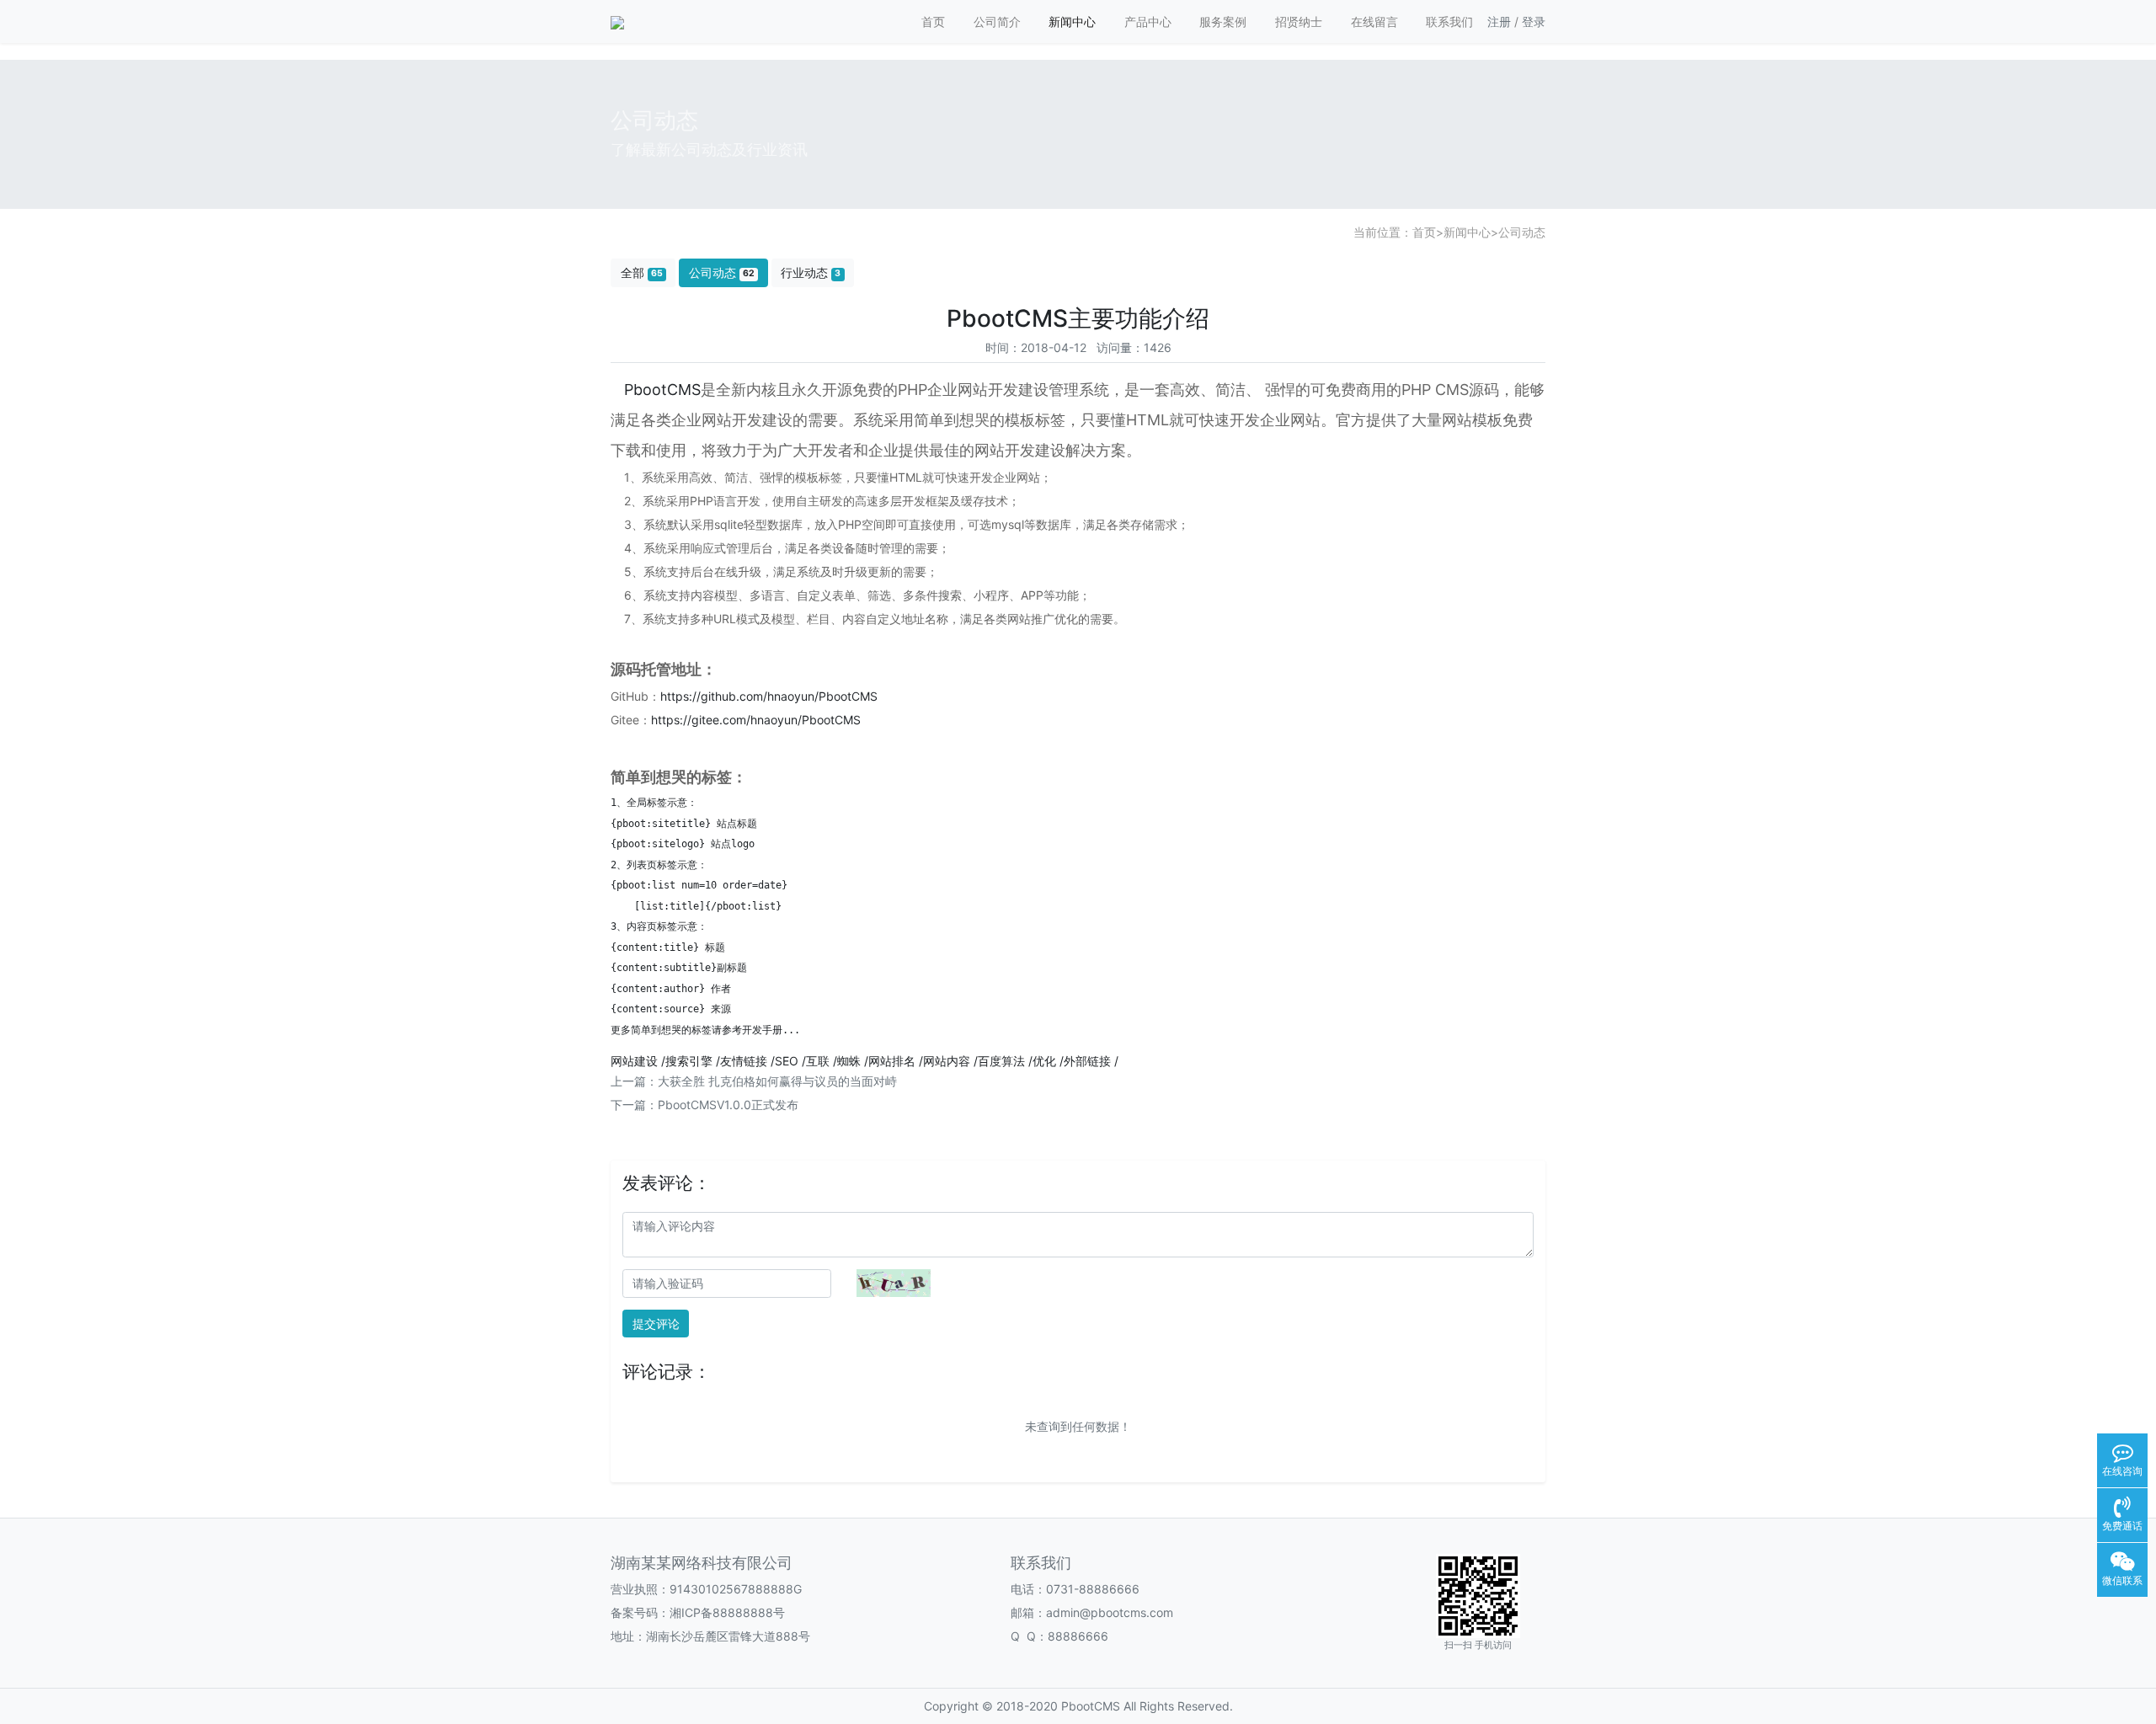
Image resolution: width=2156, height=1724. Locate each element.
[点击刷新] (894, 1283)
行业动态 (811, 272)
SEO (787, 1061)
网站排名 (892, 1061)
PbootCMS (662, 390)
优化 (1044, 1061)
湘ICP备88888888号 (727, 1612)
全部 (642, 272)
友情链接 (744, 1061)
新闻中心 (1072, 21)
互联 (818, 1061)
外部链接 (1087, 1061)
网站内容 (947, 1061)
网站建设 (634, 1061)
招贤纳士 (1299, 21)
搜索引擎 (689, 1061)
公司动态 (1522, 232)
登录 (1534, 21)
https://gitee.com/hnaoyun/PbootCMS (756, 720)
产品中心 (1148, 21)
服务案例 (1223, 21)
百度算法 (1001, 1061)
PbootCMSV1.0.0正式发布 (728, 1105)
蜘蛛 (849, 1061)
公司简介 (997, 21)
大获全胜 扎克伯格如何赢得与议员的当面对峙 (777, 1081)
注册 (1499, 21)
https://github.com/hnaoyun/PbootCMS (769, 696)
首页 (933, 21)
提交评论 (656, 1324)
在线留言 (1374, 21)
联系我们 (1449, 21)
